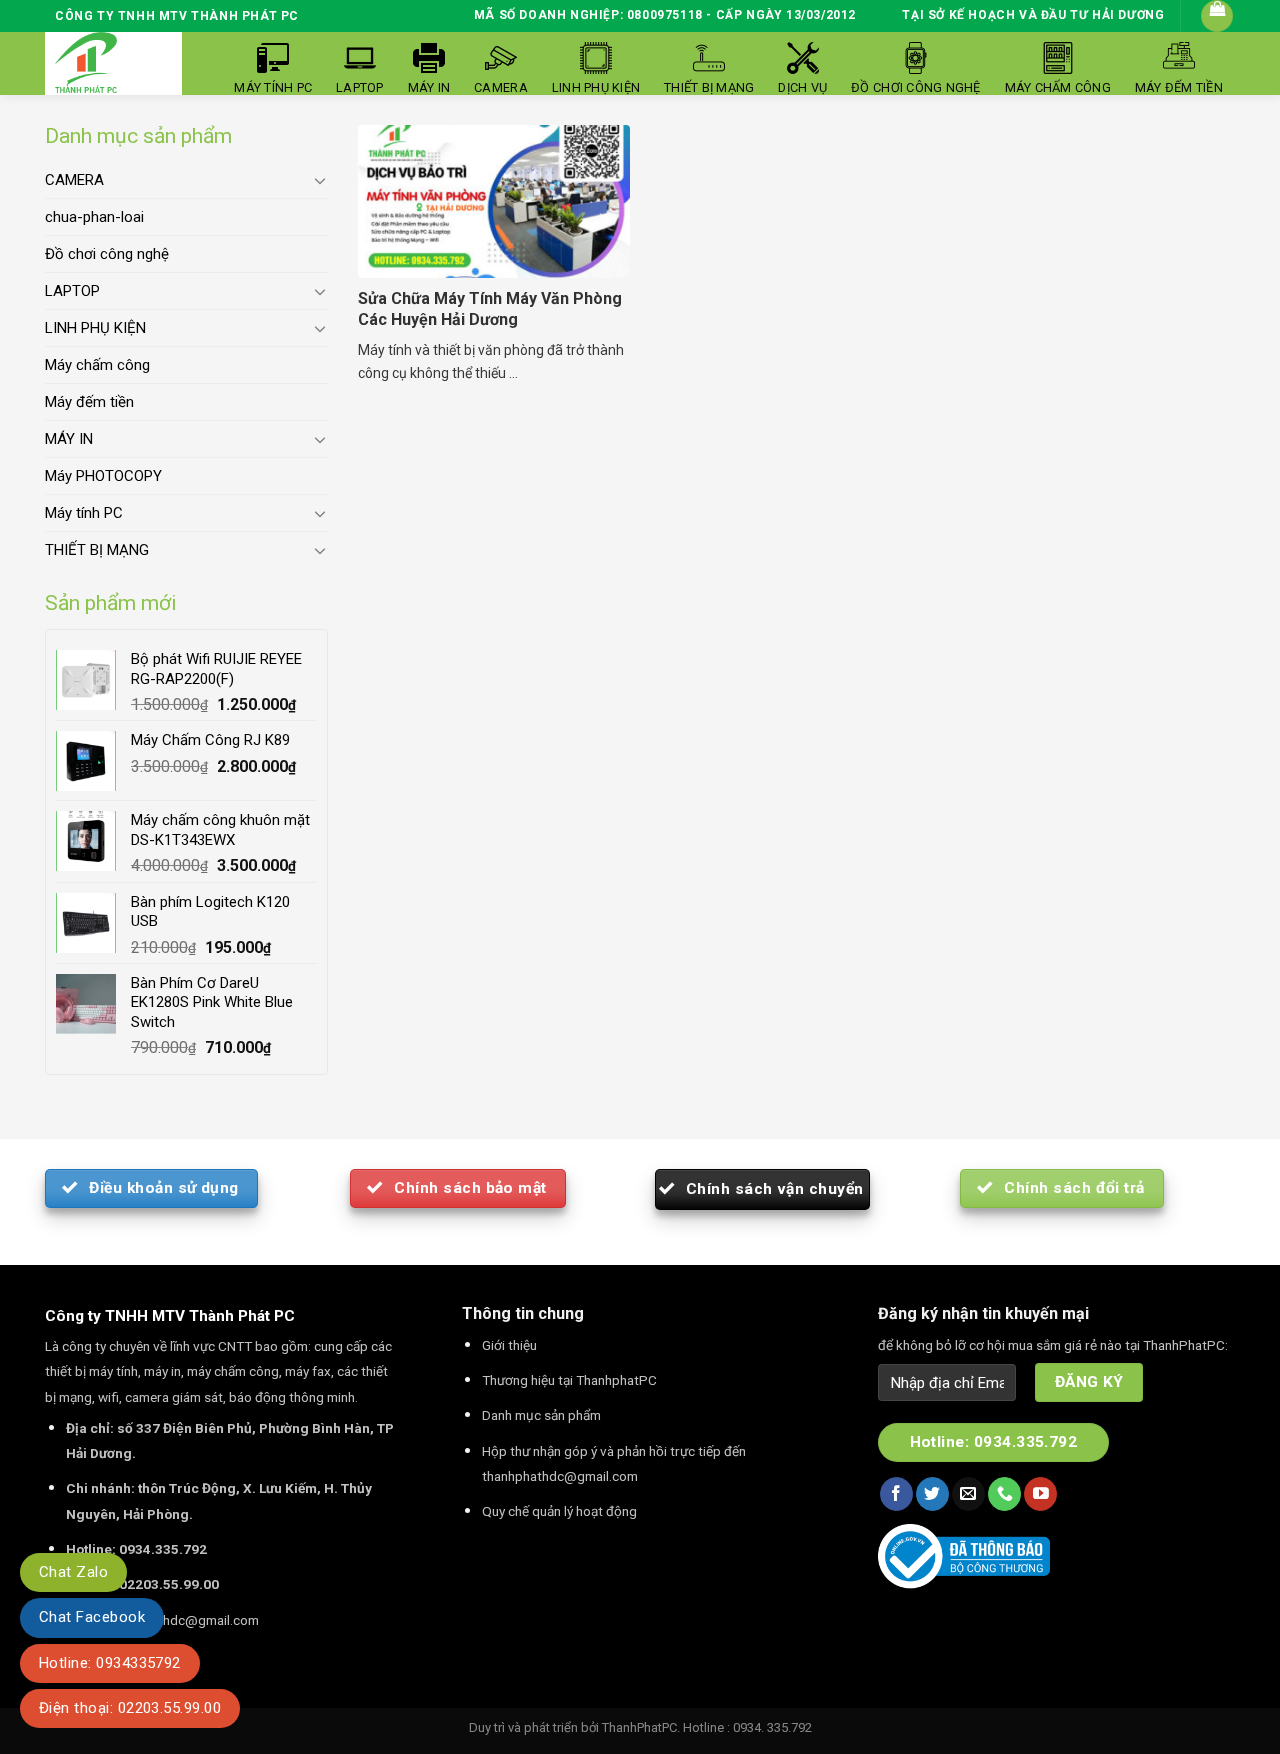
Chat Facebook (92, 1617)
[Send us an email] (968, 1494)
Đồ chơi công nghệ (107, 254)
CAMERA (74, 180)
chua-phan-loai (94, 217)
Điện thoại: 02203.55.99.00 (130, 1708)
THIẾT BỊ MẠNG (97, 550)
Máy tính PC (84, 513)
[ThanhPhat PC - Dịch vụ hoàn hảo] (86, 63)
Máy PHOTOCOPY (103, 476)
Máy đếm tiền (89, 402)
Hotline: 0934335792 (110, 1663)
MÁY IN (69, 439)
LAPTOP (72, 291)
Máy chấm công (97, 365)
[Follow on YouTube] (1040, 1494)
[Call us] (1004, 1494)
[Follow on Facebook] (896, 1494)
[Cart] (1217, 16)
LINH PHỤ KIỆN (95, 328)
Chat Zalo (73, 1572)
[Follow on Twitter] (932, 1494)
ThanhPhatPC (639, 1727)
